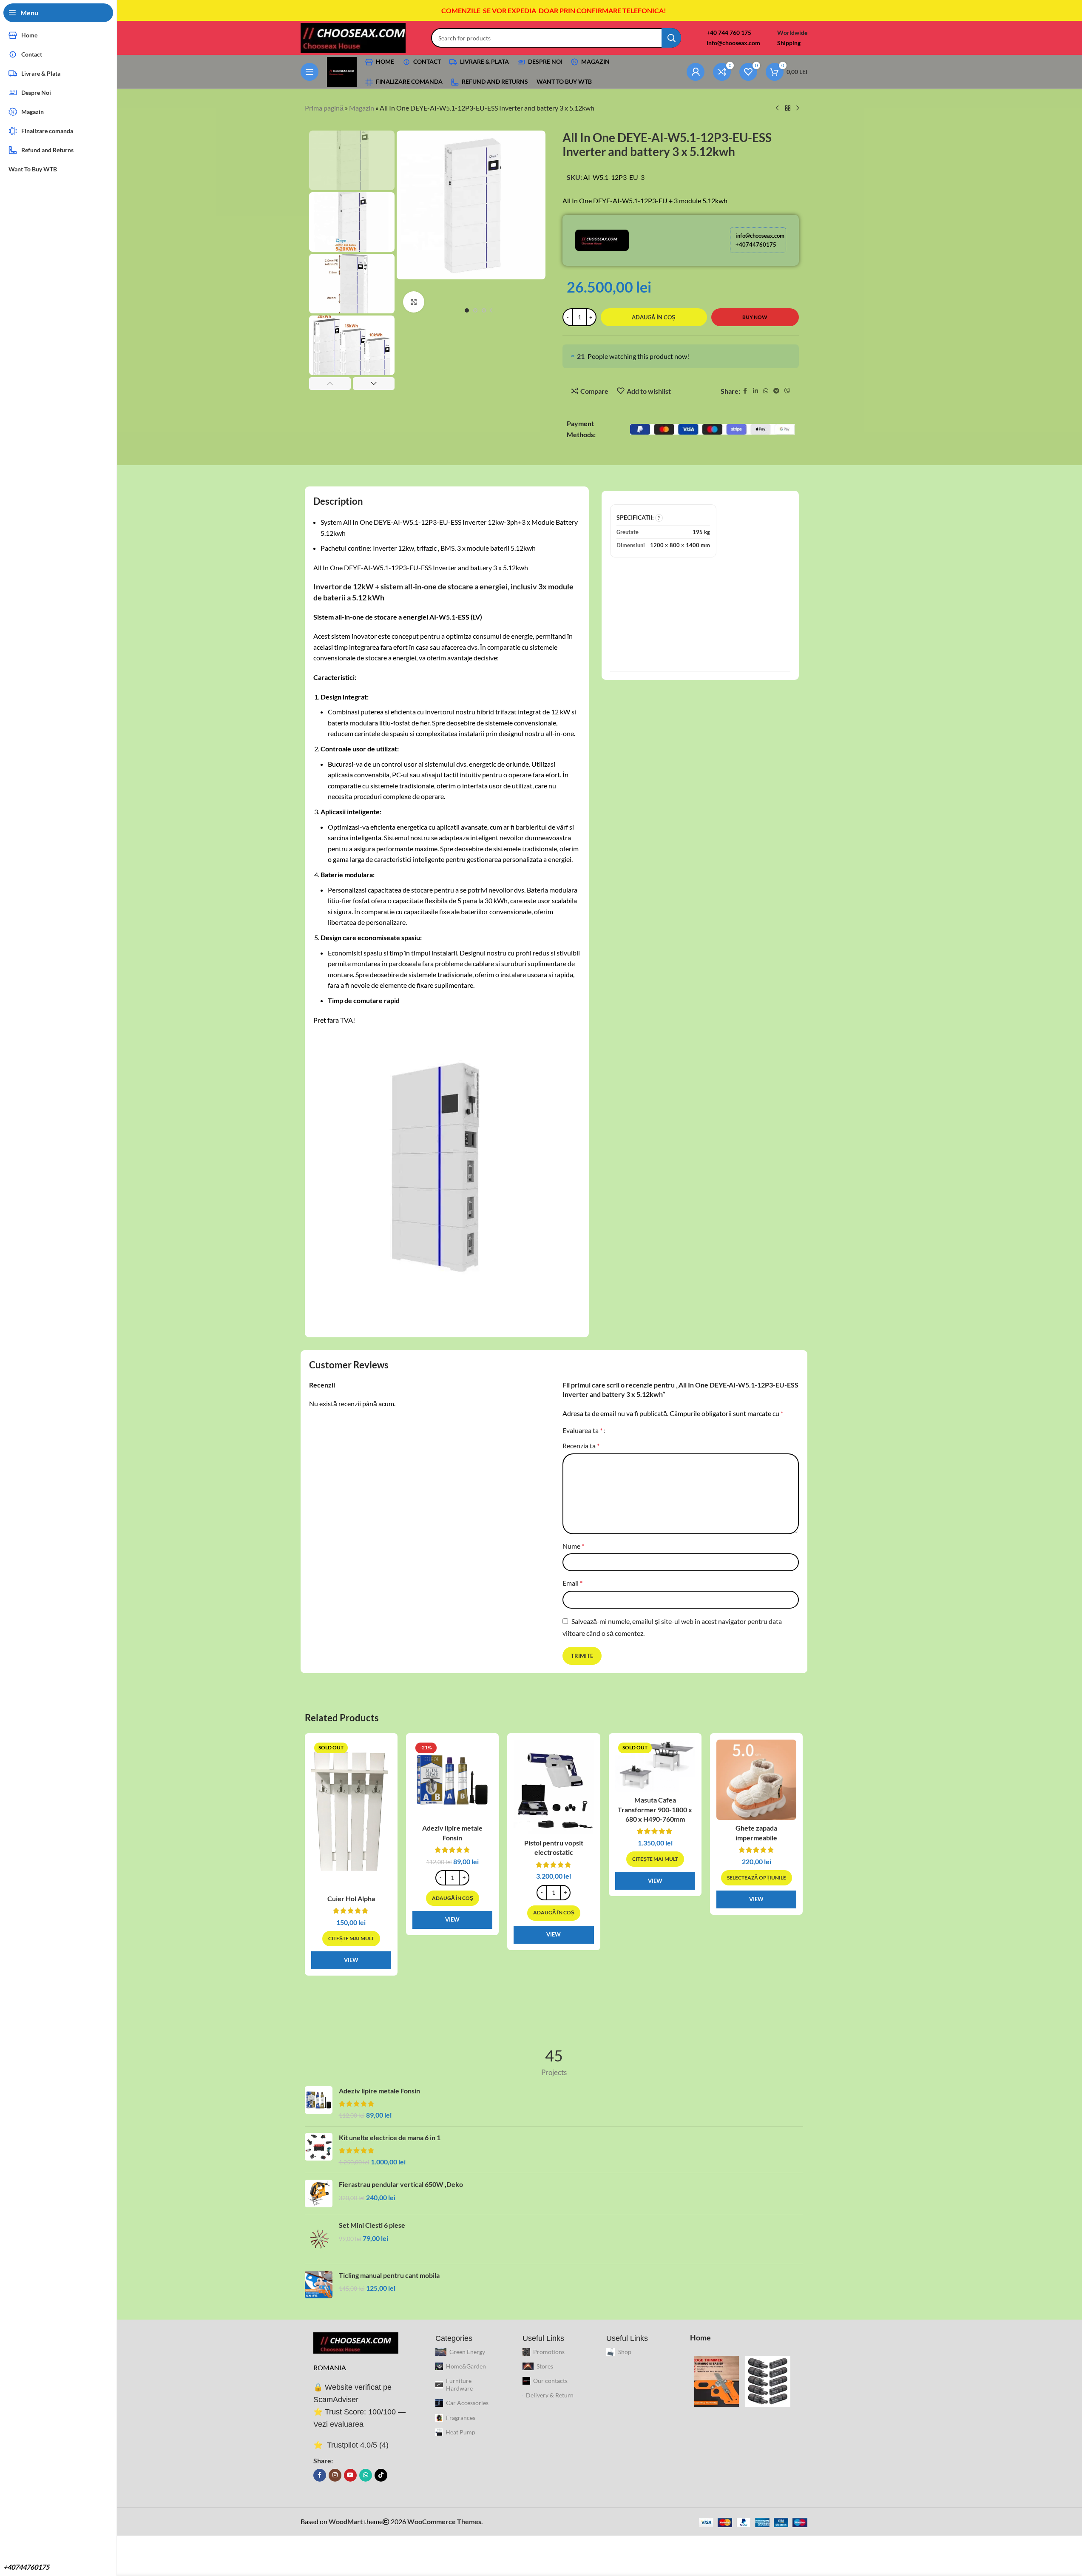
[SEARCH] (671, 38)
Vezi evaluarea (338, 2424)
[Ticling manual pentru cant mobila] (319, 2285)
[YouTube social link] (350, 2475)
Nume (573, 1546)
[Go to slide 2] (475, 310)
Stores (545, 2366)
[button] (330, 384)
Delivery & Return (550, 2395)
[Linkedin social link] (755, 391)
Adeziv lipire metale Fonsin (379, 2091)
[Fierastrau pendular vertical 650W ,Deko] (319, 2194)
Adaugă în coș (654, 317)
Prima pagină (324, 108)
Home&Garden (466, 2366)
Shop (625, 2352)
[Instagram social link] (335, 2475)
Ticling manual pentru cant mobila (389, 2275)
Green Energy (467, 2352)
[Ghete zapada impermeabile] (756, 1780)
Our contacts (550, 2381)
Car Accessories (467, 2403)
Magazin (362, 108)
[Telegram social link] (776, 391)
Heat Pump (460, 2432)
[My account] (696, 72)
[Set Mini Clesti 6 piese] (319, 2239)
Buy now (755, 317)
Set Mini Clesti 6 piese (372, 2225)
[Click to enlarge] (414, 302)
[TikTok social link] (381, 2475)
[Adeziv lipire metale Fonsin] (452, 1780)
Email (572, 1583)
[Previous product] (778, 108)
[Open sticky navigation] (310, 72)
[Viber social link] (787, 391)
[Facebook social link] (745, 391)
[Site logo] (353, 37)
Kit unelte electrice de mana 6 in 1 (390, 2137)
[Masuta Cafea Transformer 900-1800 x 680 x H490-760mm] (655, 1766)
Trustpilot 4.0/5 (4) (357, 2445)
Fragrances (461, 2418)
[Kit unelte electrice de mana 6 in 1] (319, 2150)
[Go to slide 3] (484, 310)
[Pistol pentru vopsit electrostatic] (554, 1787)
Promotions (549, 2352)
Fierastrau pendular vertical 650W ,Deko (401, 2184)
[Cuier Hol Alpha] (351, 1815)
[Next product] (798, 108)
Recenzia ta (581, 1446)
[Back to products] (788, 108)
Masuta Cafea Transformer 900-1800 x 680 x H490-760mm (655, 1809)
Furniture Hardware (459, 2384)
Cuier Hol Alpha (351, 1898)
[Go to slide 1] (467, 310)
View (351, 1960)
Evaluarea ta (582, 1430)
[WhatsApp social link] (766, 391)
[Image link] (356, 2342)
